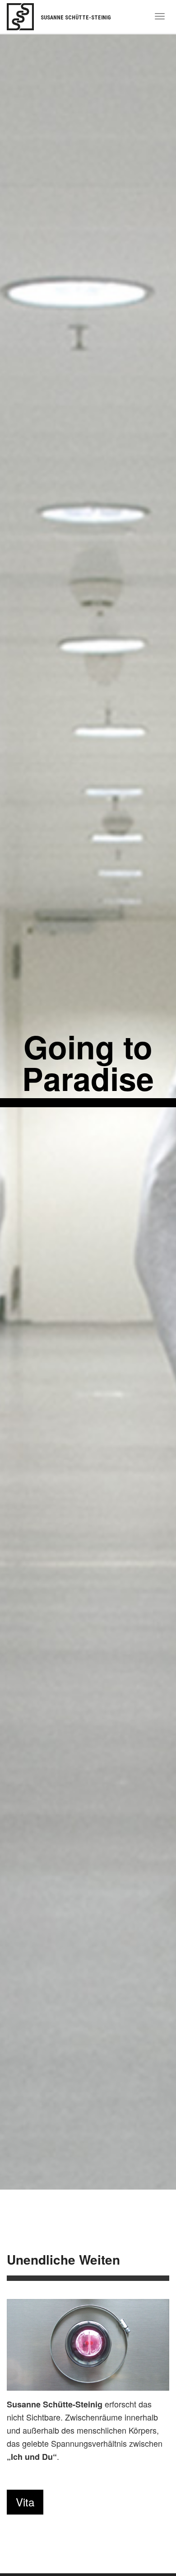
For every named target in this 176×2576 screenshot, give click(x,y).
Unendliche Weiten (63, 2259)
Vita (25, 2502)
